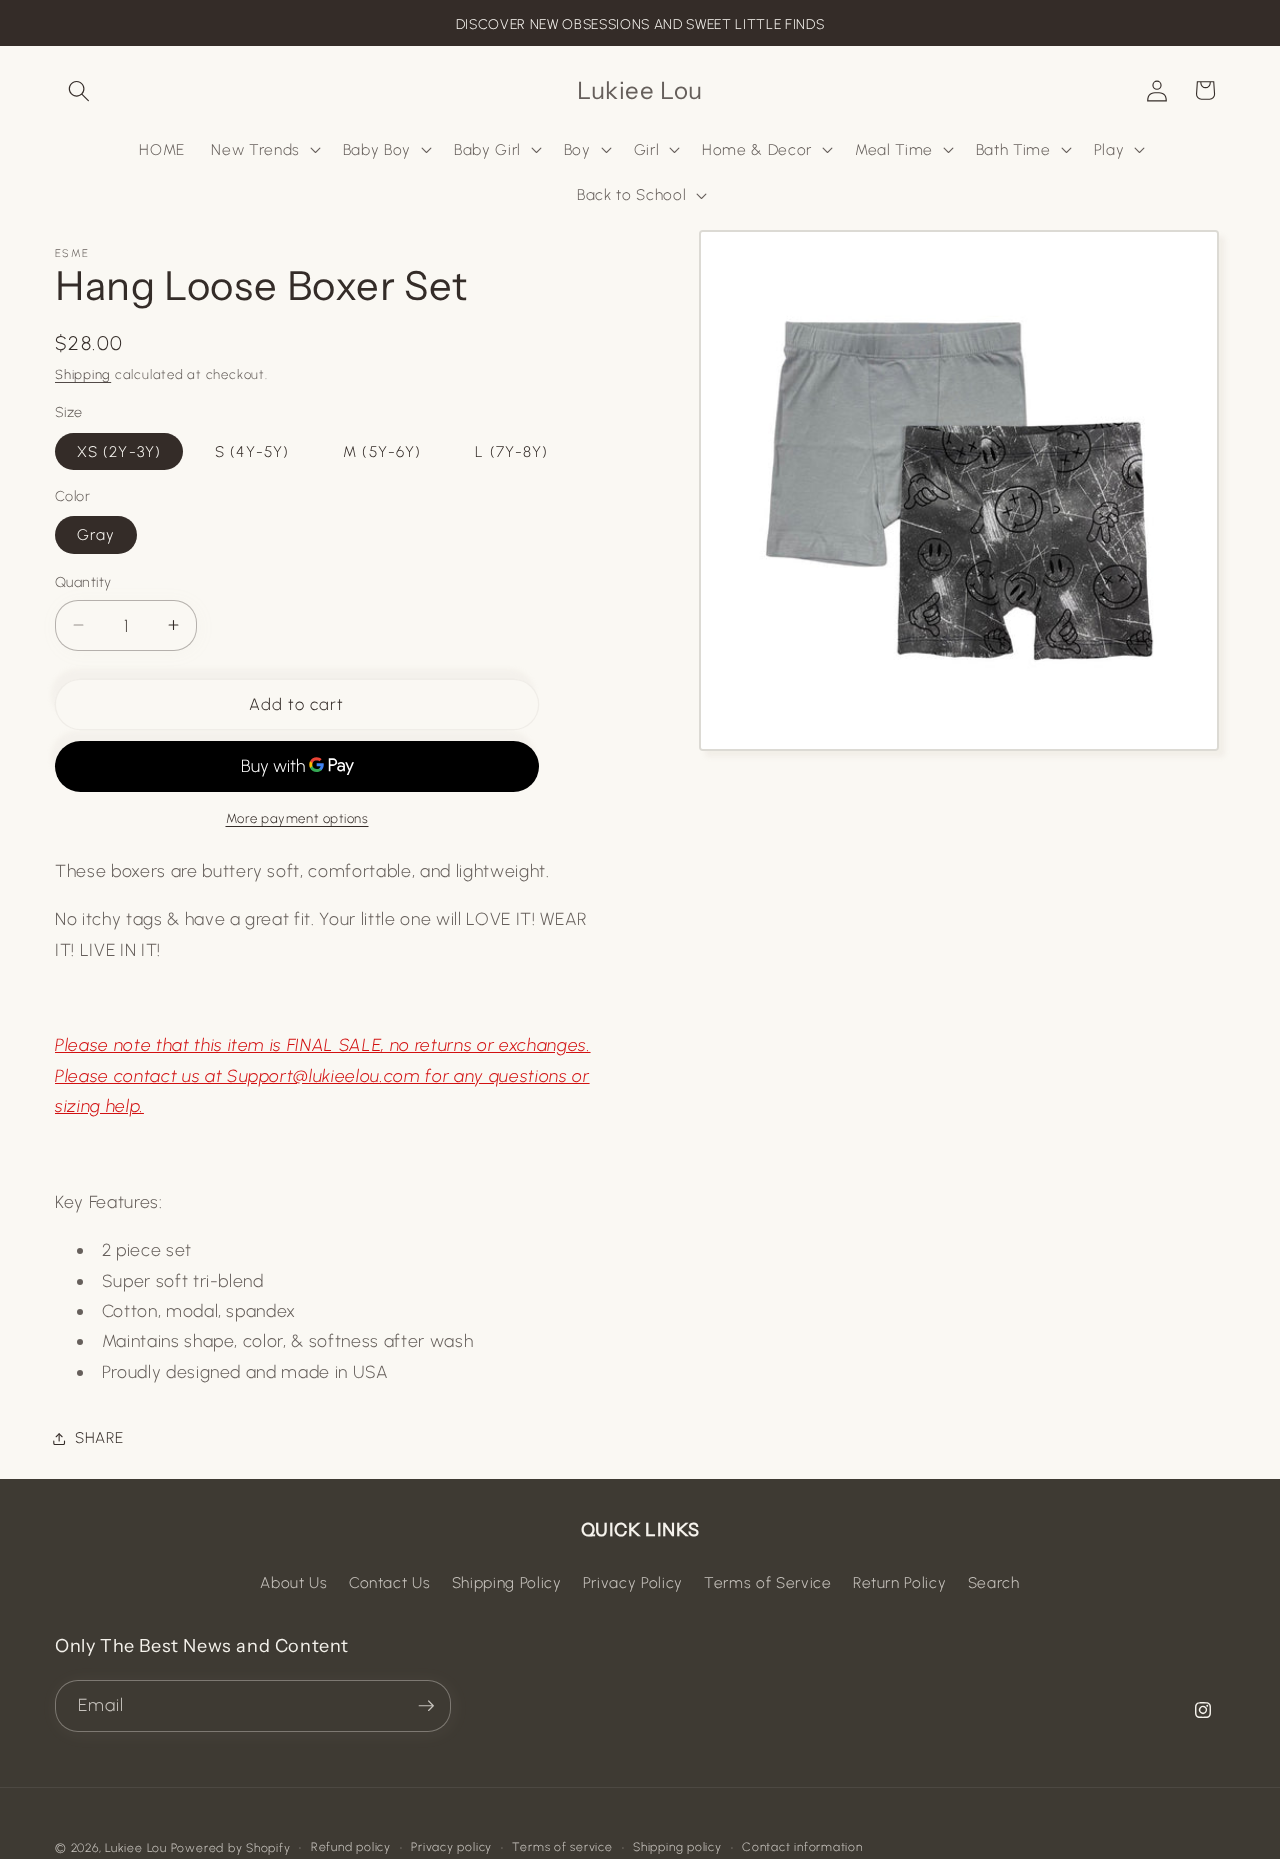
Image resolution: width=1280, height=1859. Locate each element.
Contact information (802, 1847)
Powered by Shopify (231, 1848)
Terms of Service (768, 1582)
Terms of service (562, 1847)
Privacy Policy (633, 1582)
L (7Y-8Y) (511, 450)
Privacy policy (451, 1847)
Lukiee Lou (136, 1848)
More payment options (297, 818)
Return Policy (900, 1582)
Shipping (83, 374)
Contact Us (390, 1582)
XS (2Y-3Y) (119, 450)
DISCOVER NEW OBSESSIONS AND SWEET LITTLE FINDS (640, 24)
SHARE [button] (99, 1437)
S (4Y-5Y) (252, 450)
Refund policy (351, 1847)
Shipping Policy (507, 1582)
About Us (293, 1582)
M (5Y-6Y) (382, 450)
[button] (79, 90)
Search (994, 1582)
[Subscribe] (426, 1706)
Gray (96, 534)
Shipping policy (677, 1847)
